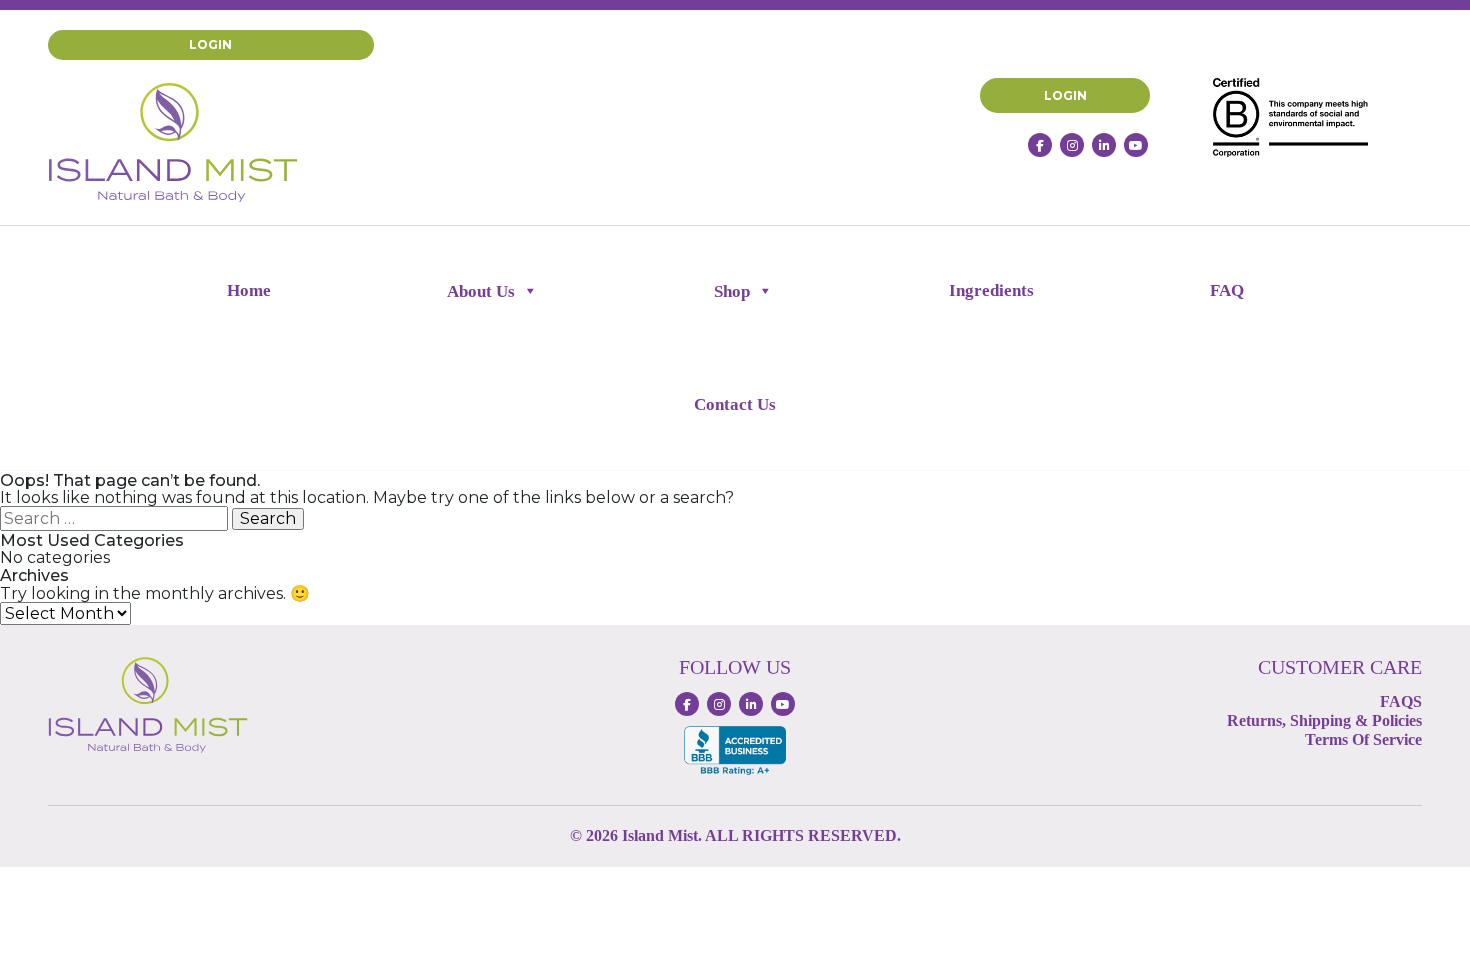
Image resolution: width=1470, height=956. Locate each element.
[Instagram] (1072, 145)
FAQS (1401, 701)
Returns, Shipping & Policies (1324, 720)
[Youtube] (1136, 145)
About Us (481, 291)
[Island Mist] (173, 141)
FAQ (1227, 290)
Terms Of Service (1363, 739)
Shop (732, 291)
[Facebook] (1040, 145)
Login (210, 44)
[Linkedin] (1104, 145)
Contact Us (735, 404)
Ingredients (991, 290)
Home (249, 290)
